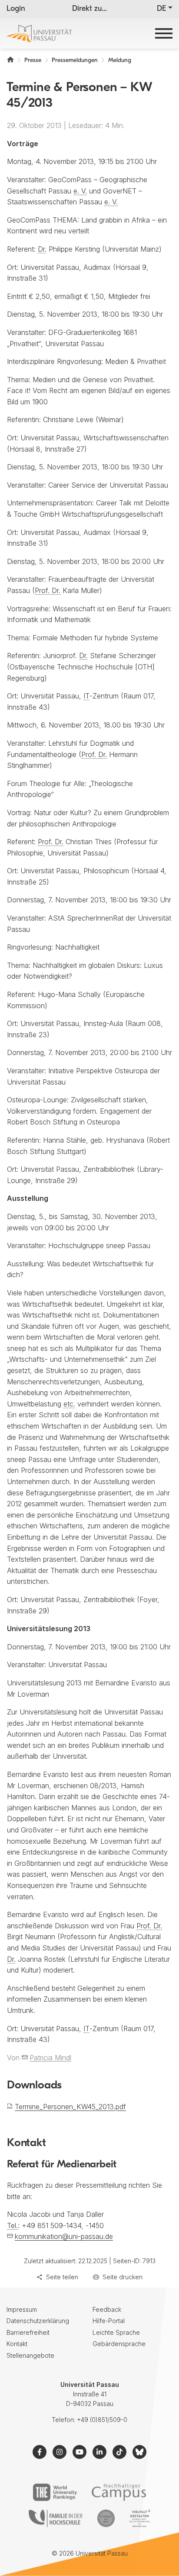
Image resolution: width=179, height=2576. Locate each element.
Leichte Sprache (116, 2332)
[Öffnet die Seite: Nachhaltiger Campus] (119, 2492)
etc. (69, 1404)
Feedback (107, 2309)
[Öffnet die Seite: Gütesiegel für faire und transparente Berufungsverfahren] (106, 2518)
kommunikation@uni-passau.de (64, 2236)
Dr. (42, 249)
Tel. (12, 2225)
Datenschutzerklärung (38, 2321)
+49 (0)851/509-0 (102, 2420)
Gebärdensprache (119, 2344)
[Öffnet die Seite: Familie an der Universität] (56, 2518)
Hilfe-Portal (109, 2321)
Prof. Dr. (48, 590)
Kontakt (17, 2344)
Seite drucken (123, 2277)
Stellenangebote (30, 2355)
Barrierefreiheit (28, 2332)
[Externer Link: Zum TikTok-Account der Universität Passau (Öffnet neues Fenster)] (119, 2452)
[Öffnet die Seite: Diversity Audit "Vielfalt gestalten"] (140, 2518)
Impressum (22, 2309)
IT (86, 696)
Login (16, 9)
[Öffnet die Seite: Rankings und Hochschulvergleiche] (55, 2492)
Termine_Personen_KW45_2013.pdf (70, 2107)
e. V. (80, 191)
